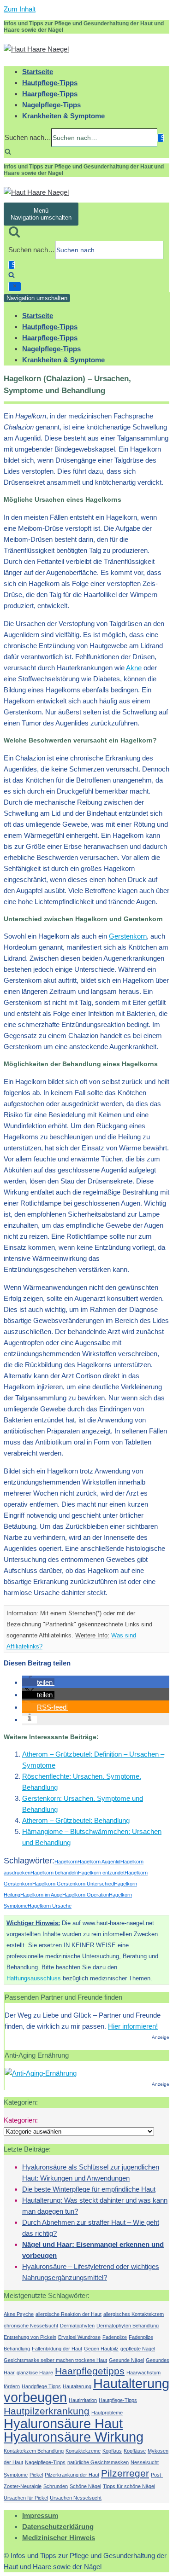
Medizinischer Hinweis (59, 2538)
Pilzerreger (125, 2473)
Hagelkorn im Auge (41, 1895)
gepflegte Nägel (138, 2349)
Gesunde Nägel (126, 2360)
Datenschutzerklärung (58, 2527)
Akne (134, 668)
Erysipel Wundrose (79, 2337)
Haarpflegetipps (90, 2371)
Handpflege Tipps (41, 2386)
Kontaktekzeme (83, 2451)
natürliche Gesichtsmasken (98, 2462)
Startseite (38, 72)
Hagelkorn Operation (86, 1895)
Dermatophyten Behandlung (128, 2326)
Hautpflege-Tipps (50, 83)
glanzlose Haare (35, 2373)
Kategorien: (21, 2120)
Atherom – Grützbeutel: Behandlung (76, 1820)
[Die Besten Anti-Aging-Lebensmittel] (41, 2073)
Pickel (36, 2475)
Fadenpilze (115, 2337)
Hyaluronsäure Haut (63, 2423)
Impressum (40, 2515)
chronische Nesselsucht (31, 2326)
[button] (38, 1682)
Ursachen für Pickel (26, 2498)
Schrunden (56, 2486)
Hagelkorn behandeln (54, 1873)
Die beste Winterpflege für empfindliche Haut (89, 2189)
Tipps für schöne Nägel (129, 2486)
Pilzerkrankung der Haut (72, 2475)
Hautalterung (77, 2386)
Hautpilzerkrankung (47, 2411)
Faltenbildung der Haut (57, 2349)
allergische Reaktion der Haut (69, 2314)
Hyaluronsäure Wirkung (74, 2437)
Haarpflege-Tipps (50, 94)
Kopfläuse (135, 2451)
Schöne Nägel (85, 2486)
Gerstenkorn (128, 936)
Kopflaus (112, 2451)
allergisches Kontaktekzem (134, 2314)
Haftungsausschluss (34, 1978)
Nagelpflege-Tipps (51, 105)
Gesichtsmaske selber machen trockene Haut (55, 2360)
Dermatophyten (77, 2326)
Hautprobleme (107, 2413)
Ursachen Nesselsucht (76, 2498)
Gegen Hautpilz (101, 2349)
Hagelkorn (66, 1862)
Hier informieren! (133, 2026)
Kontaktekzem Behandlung (34, 2451)
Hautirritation (83, 2400)
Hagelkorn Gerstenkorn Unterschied (73, 1884)
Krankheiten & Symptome (63, 116)
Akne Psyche (19, 2314)
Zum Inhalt (20, 9)
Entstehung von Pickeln (30, 2337)
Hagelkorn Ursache (50, 1906)
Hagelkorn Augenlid (99, 1862)
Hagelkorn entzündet (101, 1873)
